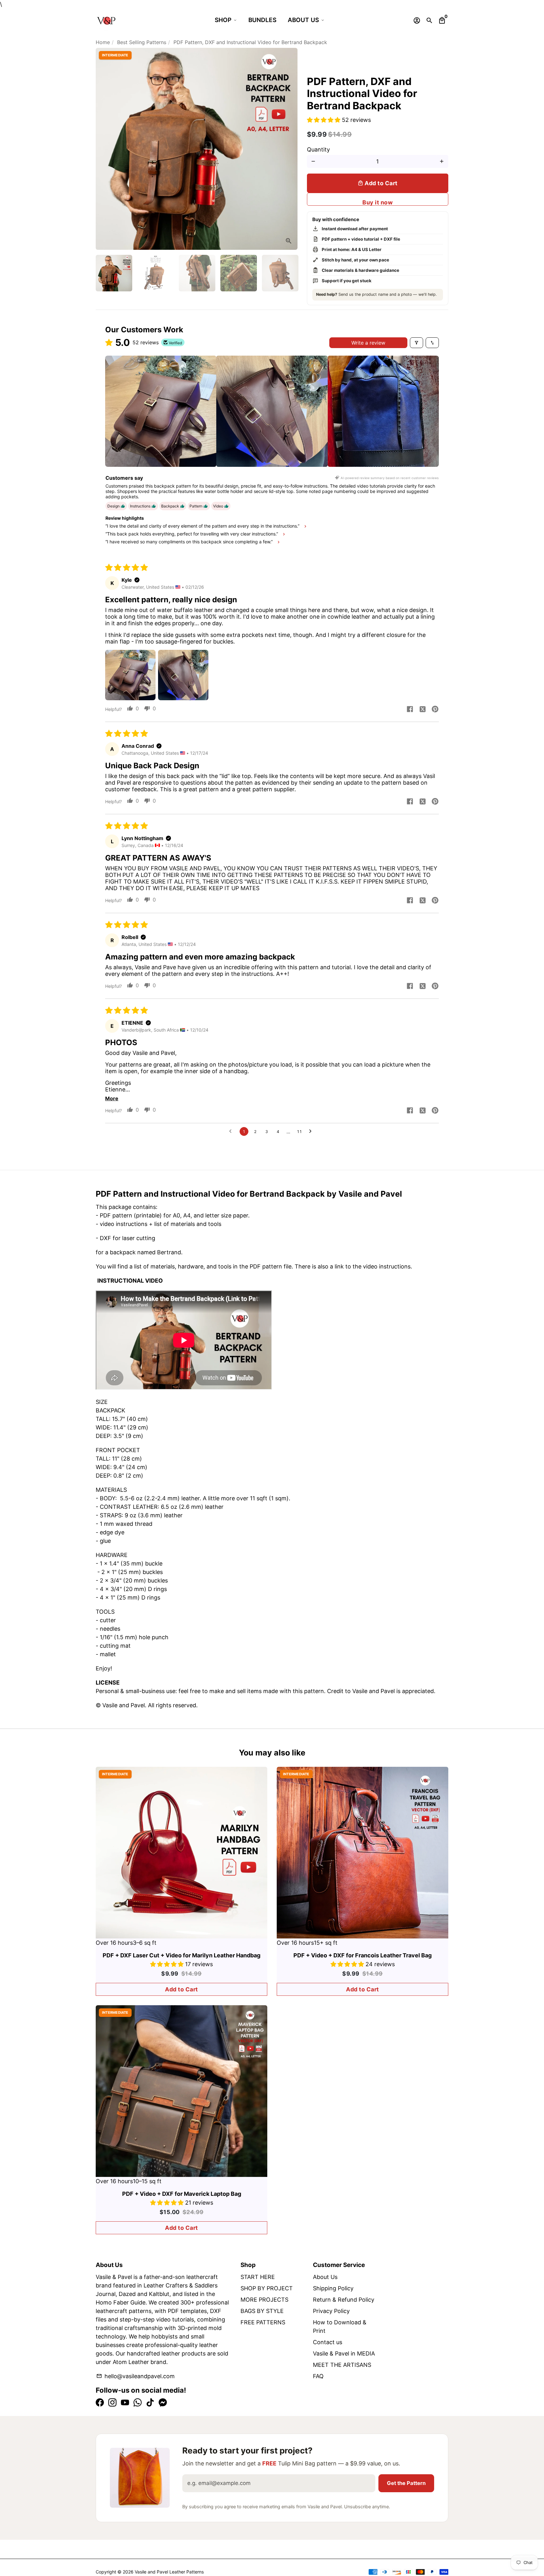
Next (289, 149)
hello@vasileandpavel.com (135, 2376)
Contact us (328, 2342)
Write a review (368, 343)
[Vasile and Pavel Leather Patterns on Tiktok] (150, 2403)
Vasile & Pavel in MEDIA (344, 2353)
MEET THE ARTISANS (342, 2365)
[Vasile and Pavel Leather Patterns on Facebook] (100, 2403)
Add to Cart (181, 1989)
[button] (324, 120)
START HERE (258, 2277)
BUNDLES (262, 20)
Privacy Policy (331, 2311)
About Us (325, 2277)
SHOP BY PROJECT (267, 2288)
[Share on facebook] (410, 710)
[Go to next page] (312, 1131)
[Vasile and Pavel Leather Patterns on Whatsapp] (138, 2403)
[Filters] (416, 343)
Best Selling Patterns (142, 42)
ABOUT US (303, 20)
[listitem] (161, 411)
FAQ (318, 2376)
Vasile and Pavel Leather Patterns (169, 2572)
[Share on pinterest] (435, 710)
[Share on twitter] (422, 710)
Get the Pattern (406, 2483)
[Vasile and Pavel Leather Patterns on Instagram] (112, 2403)
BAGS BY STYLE (262, 2311)
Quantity (318, 149)
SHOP (223, 20)
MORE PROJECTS (264, 2300)
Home (103, 42)
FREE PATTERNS (263, 2322)
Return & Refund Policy (344, 2300)
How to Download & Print (340, 2327)
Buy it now (377, 202)
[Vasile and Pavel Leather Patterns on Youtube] (125, 2403)
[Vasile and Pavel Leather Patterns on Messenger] (163, 2403)
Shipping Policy (333, 2288)
